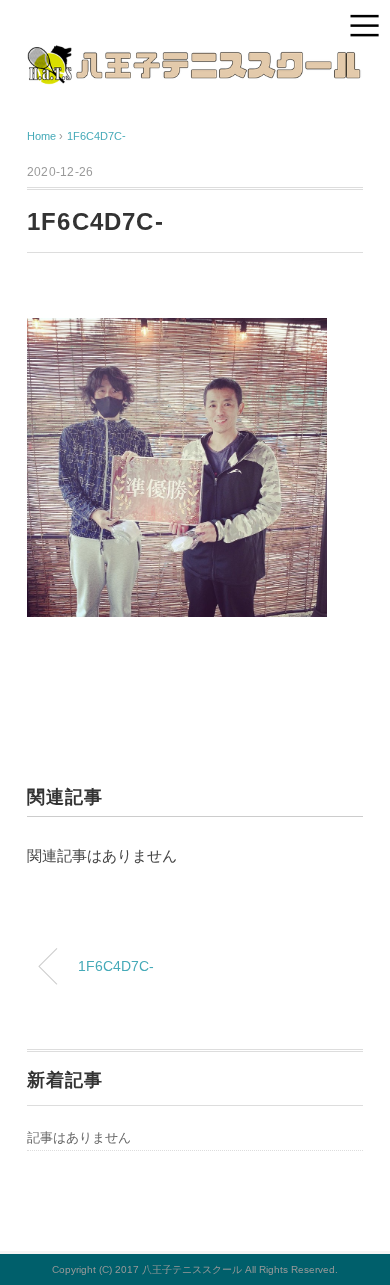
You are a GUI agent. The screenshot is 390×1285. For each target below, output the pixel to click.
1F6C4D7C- (96, 136)
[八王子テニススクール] (195, 59)
